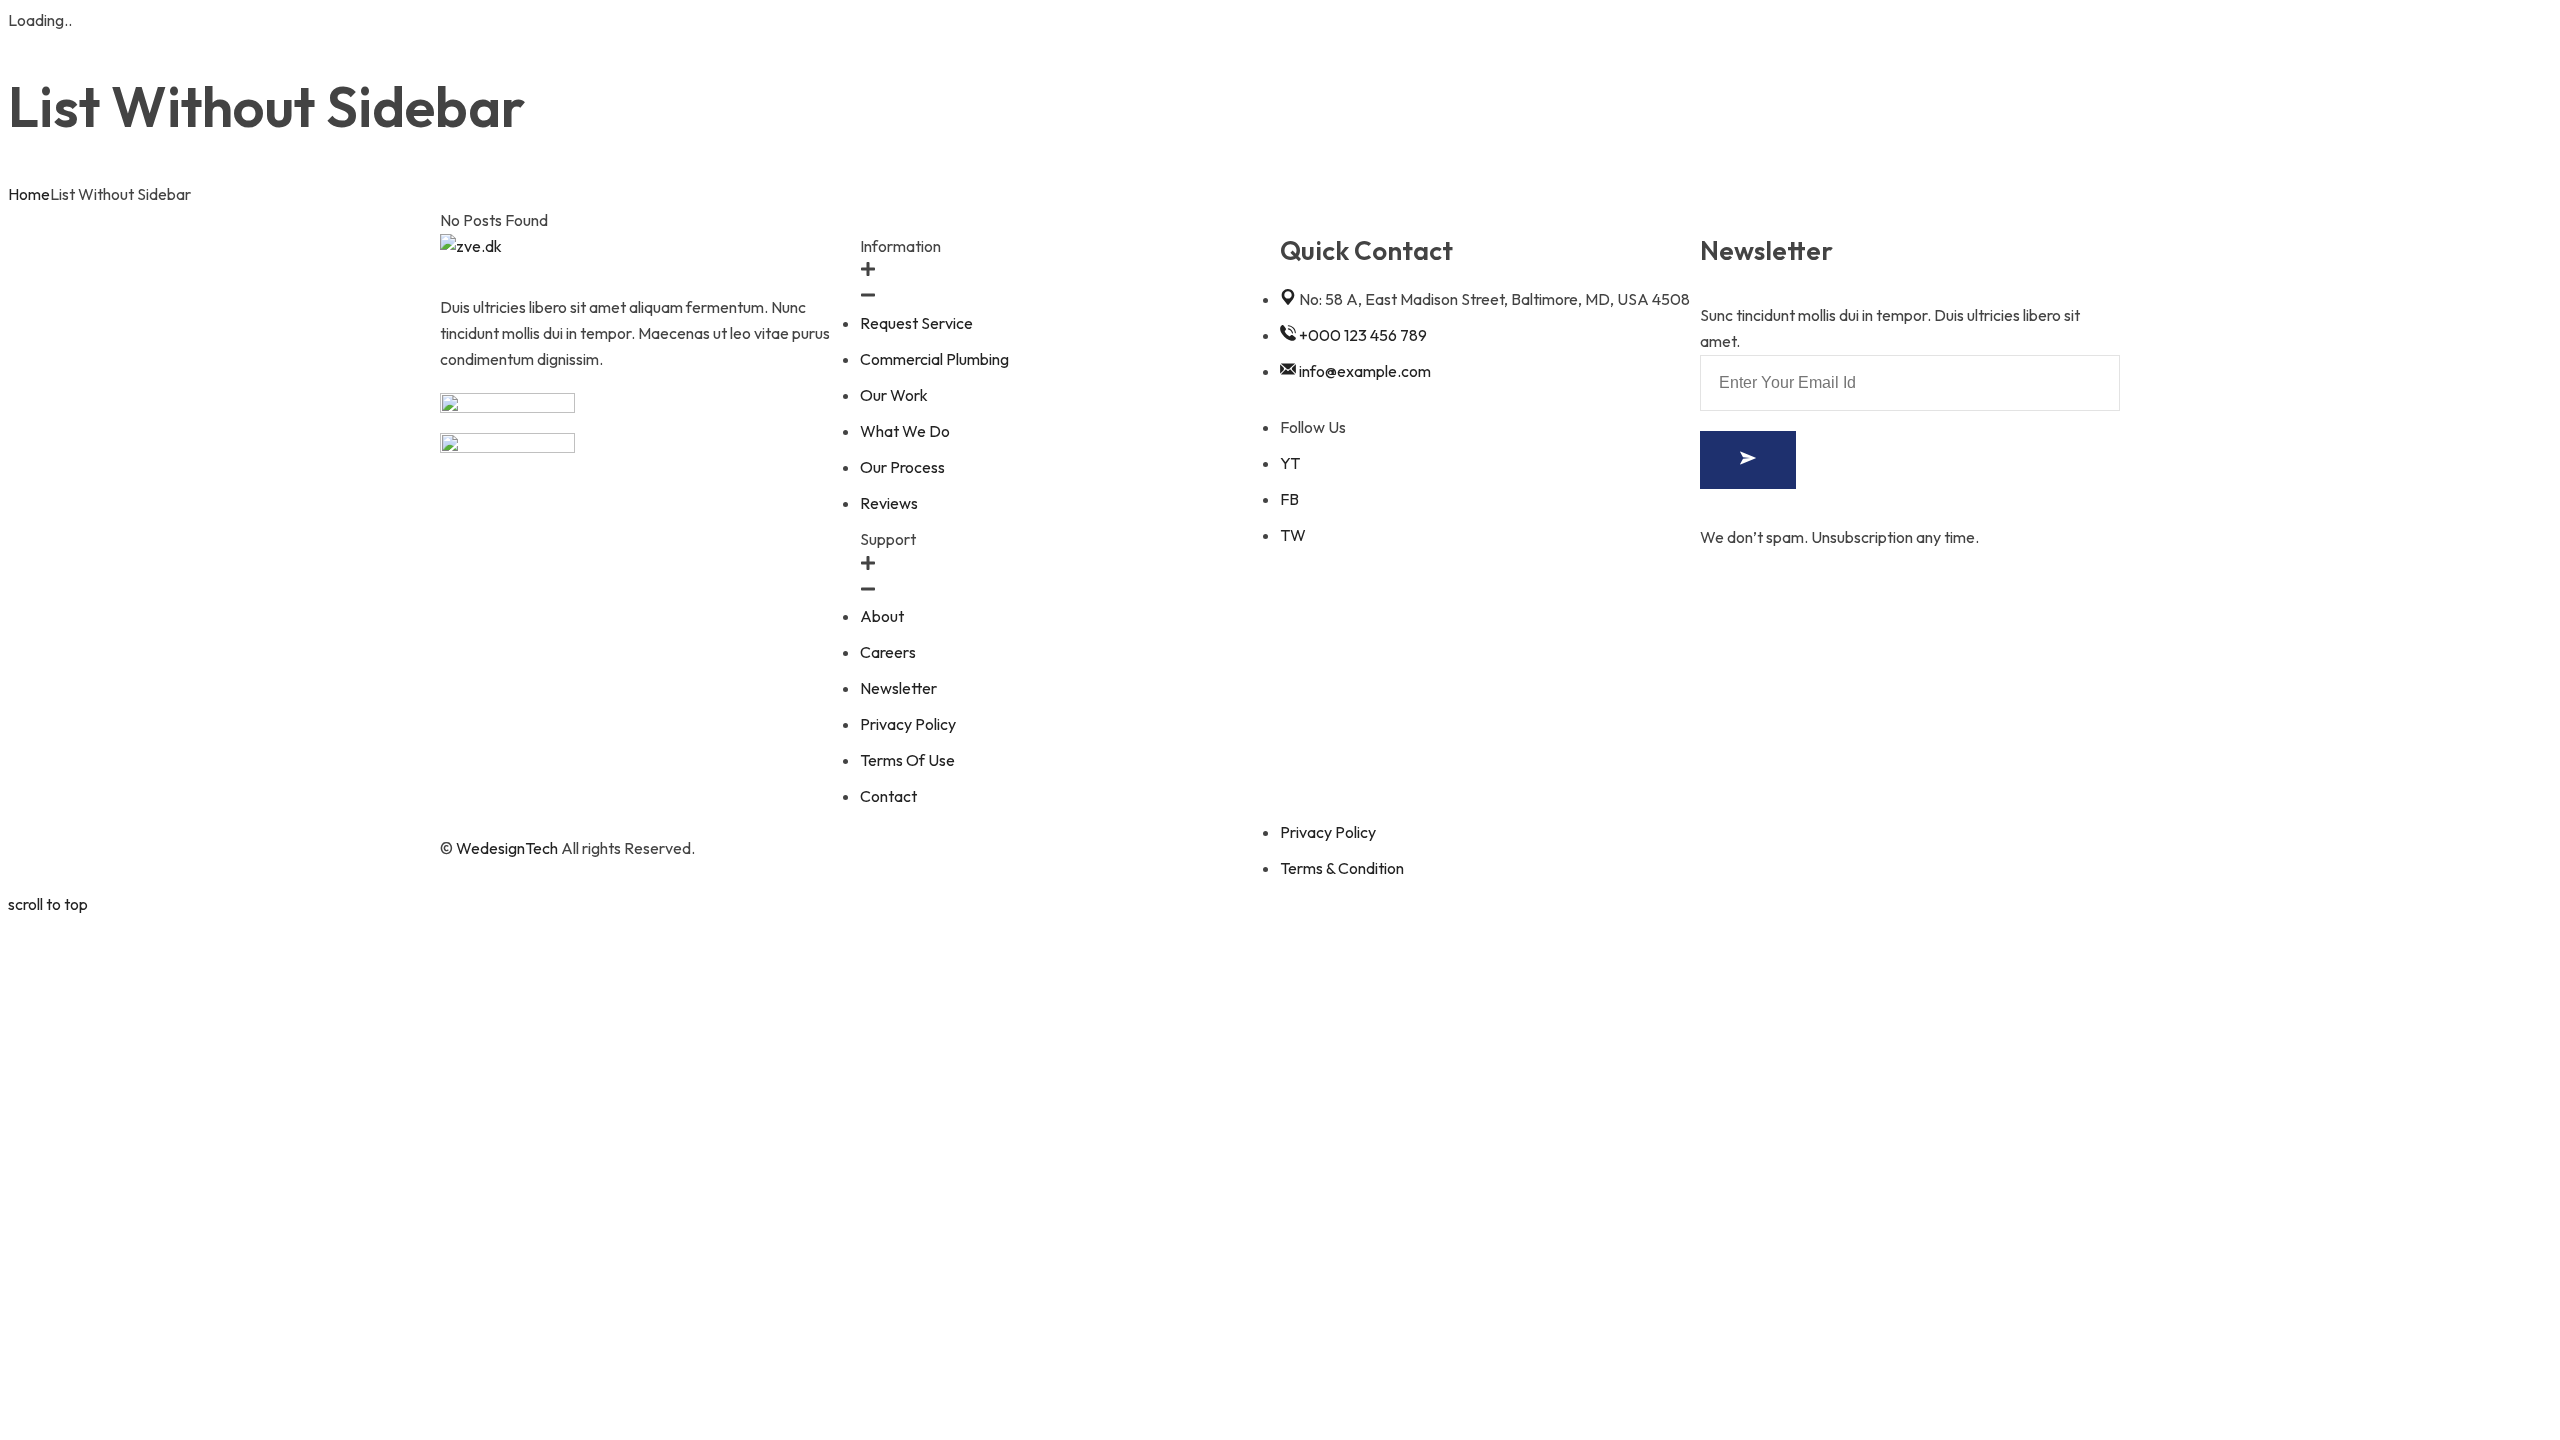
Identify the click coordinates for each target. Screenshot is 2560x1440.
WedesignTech (507, 848)
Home (29, 194)
